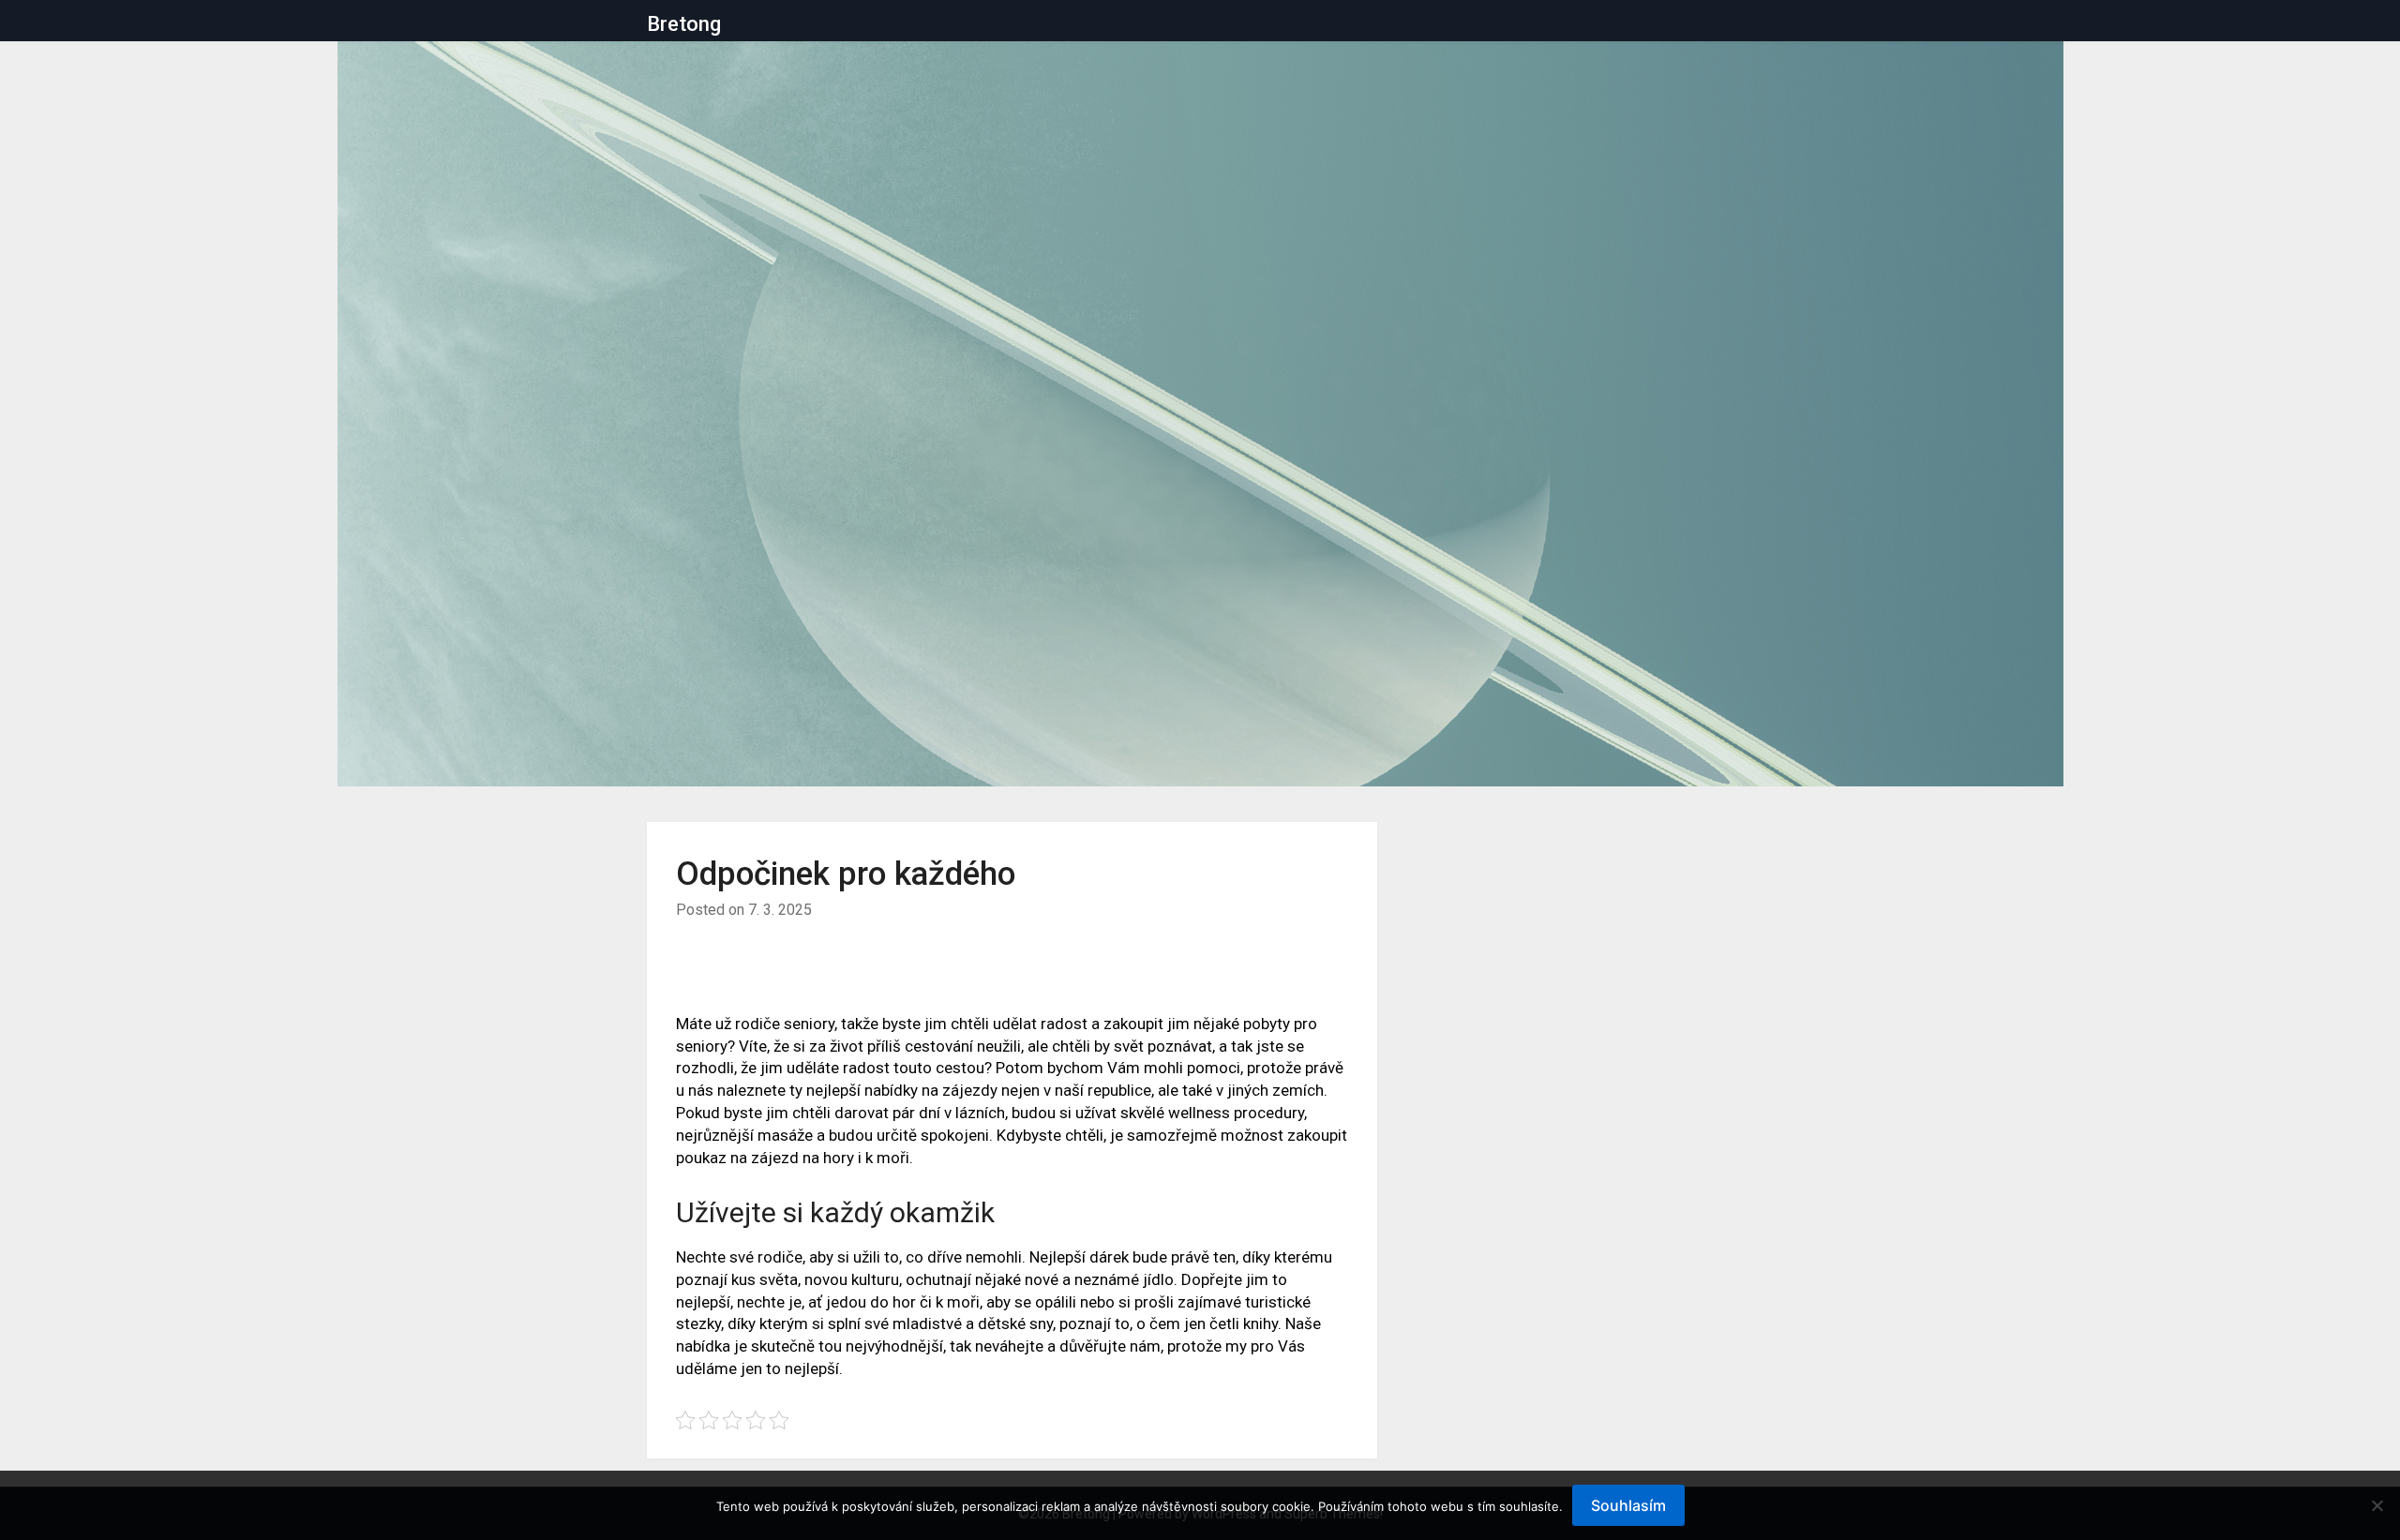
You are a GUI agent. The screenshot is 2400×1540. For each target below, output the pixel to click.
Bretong (684, 24)
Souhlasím (1628, 1505)
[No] (2377, 1505)
